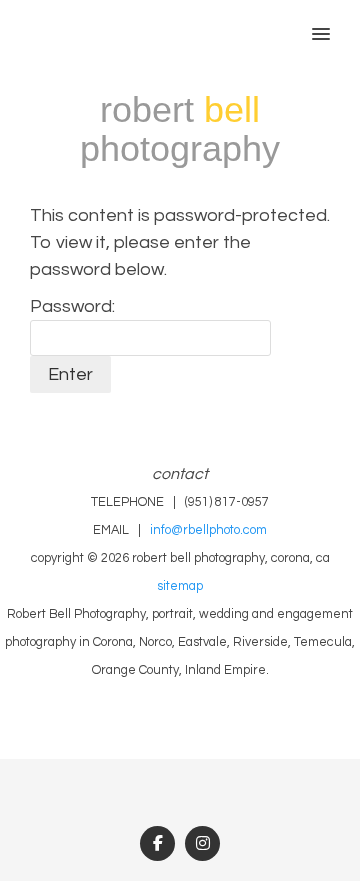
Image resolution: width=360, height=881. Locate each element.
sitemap (180, 586)
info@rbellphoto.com (208, 530)
